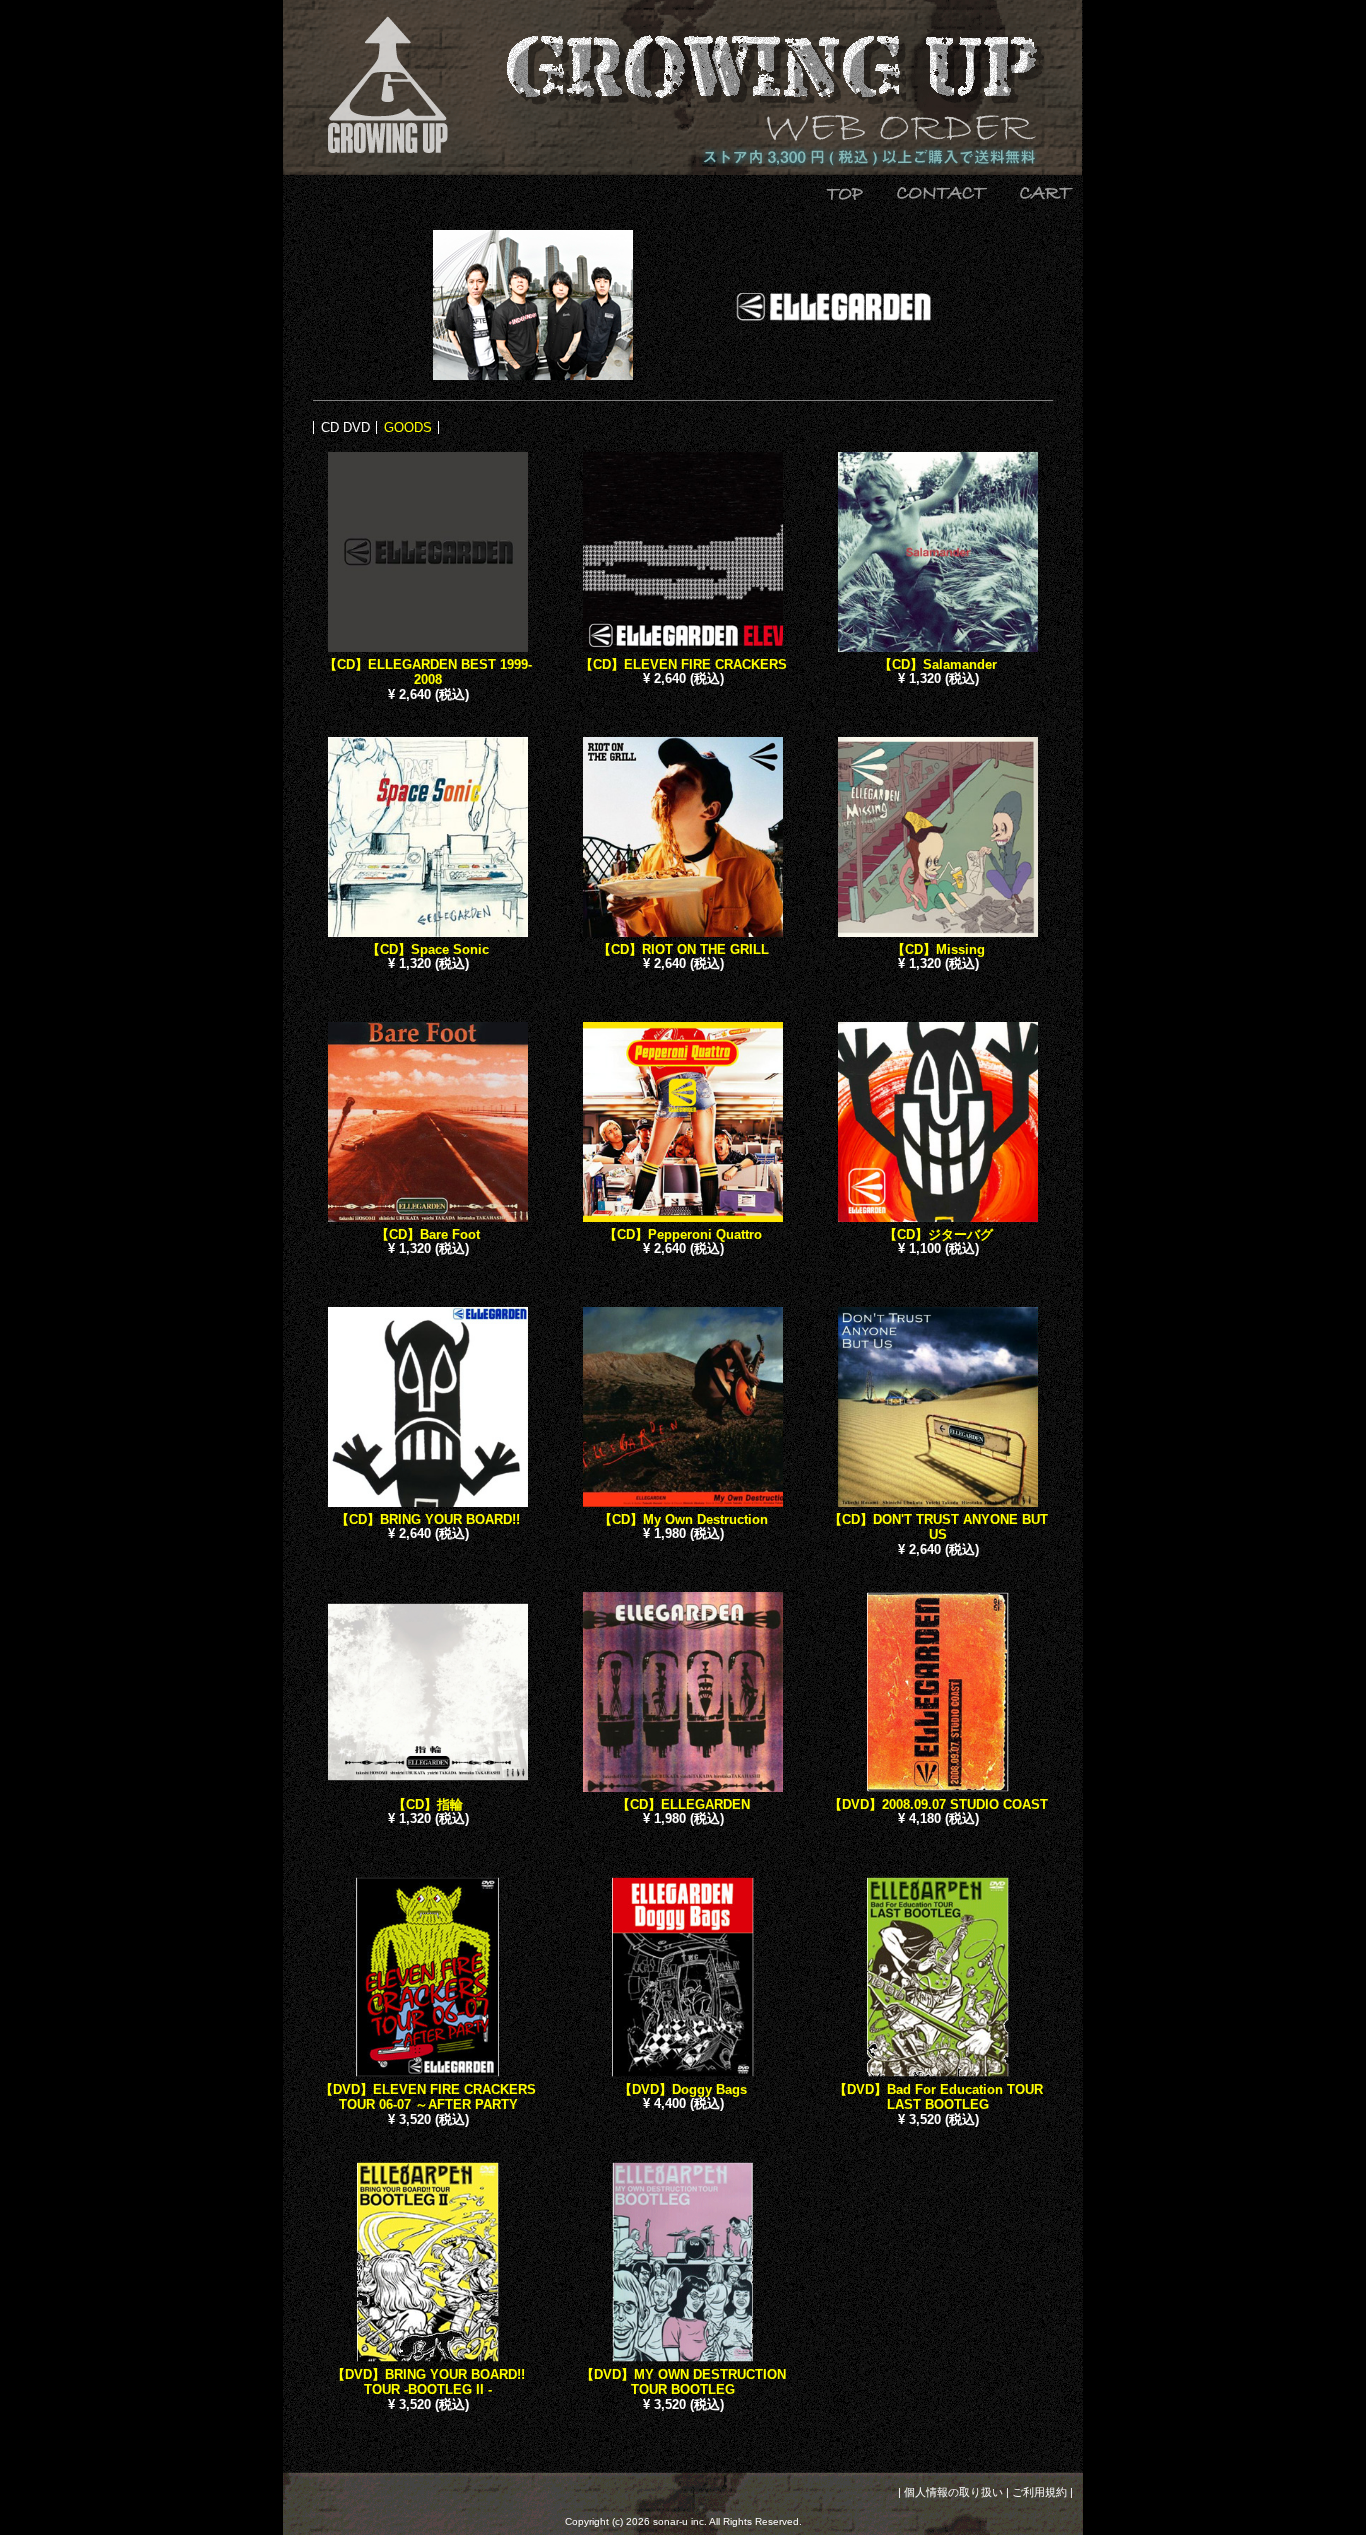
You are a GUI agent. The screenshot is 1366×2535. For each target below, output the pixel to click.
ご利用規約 (1039, 2492)
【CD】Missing (938, 949)
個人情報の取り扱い (953, 2492)
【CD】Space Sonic (428, 949)
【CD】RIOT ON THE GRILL (683, 949)
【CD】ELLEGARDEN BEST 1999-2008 (428, 672)
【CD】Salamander (938, 664)
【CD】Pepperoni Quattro (683, 1234)
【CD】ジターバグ (938, 1234)
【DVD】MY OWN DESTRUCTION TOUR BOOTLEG (683, 2382)
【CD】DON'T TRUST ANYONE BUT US (938, 1527)
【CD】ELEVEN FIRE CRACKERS (683, 664)
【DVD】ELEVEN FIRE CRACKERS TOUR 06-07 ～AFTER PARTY (428, 2097)
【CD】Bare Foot (428, 1234)
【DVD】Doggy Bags (683, 2089)
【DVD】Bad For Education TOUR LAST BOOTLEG (938, 2097)
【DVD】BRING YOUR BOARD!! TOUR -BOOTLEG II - (428, 2382)
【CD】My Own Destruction (683, 1519)
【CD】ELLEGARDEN (683, 1804)
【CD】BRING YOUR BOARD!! (428, 1519)
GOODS (408, 427)
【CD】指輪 (428, 1804)
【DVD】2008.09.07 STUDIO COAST (938, 1804)
